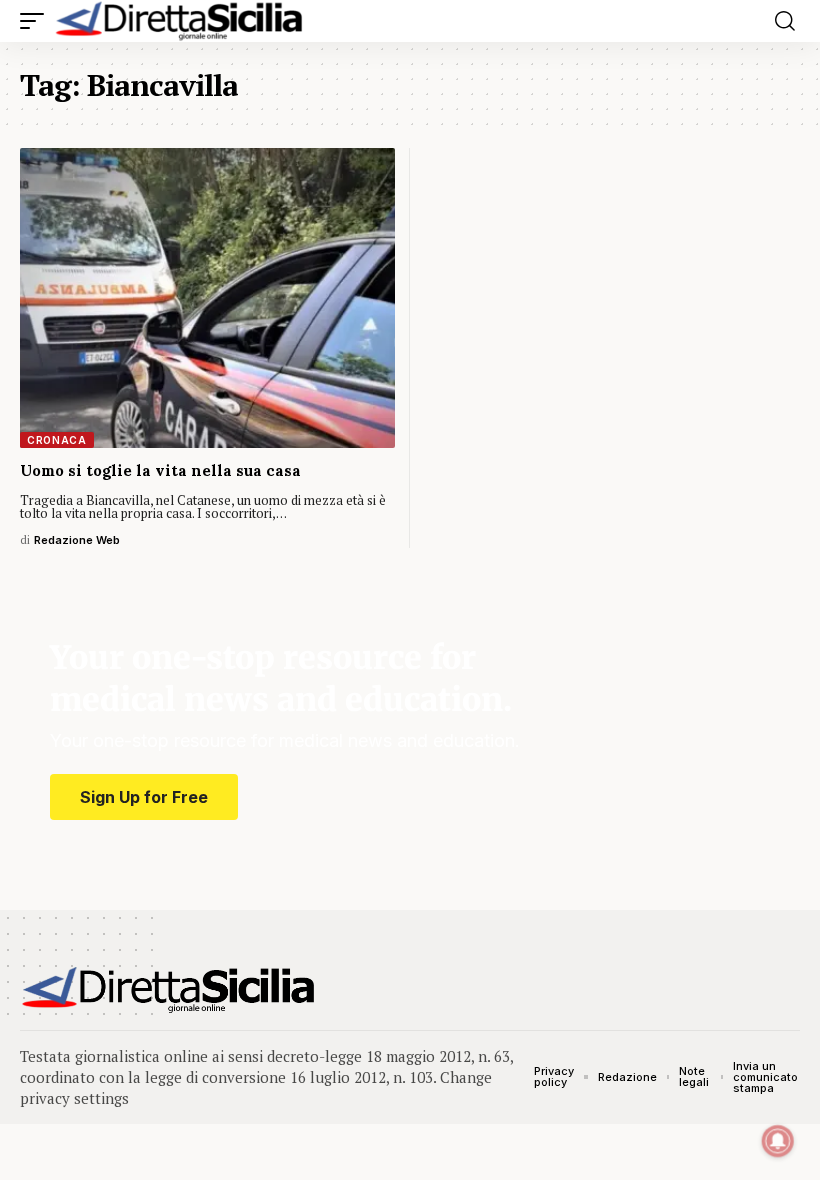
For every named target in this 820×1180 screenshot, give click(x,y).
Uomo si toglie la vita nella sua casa (160, 470)
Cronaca (57, 440)
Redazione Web (77, 540)
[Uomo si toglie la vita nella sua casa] (207, 298)
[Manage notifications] (778, 1141)
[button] (37, 21)
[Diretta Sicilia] (180, 21)
